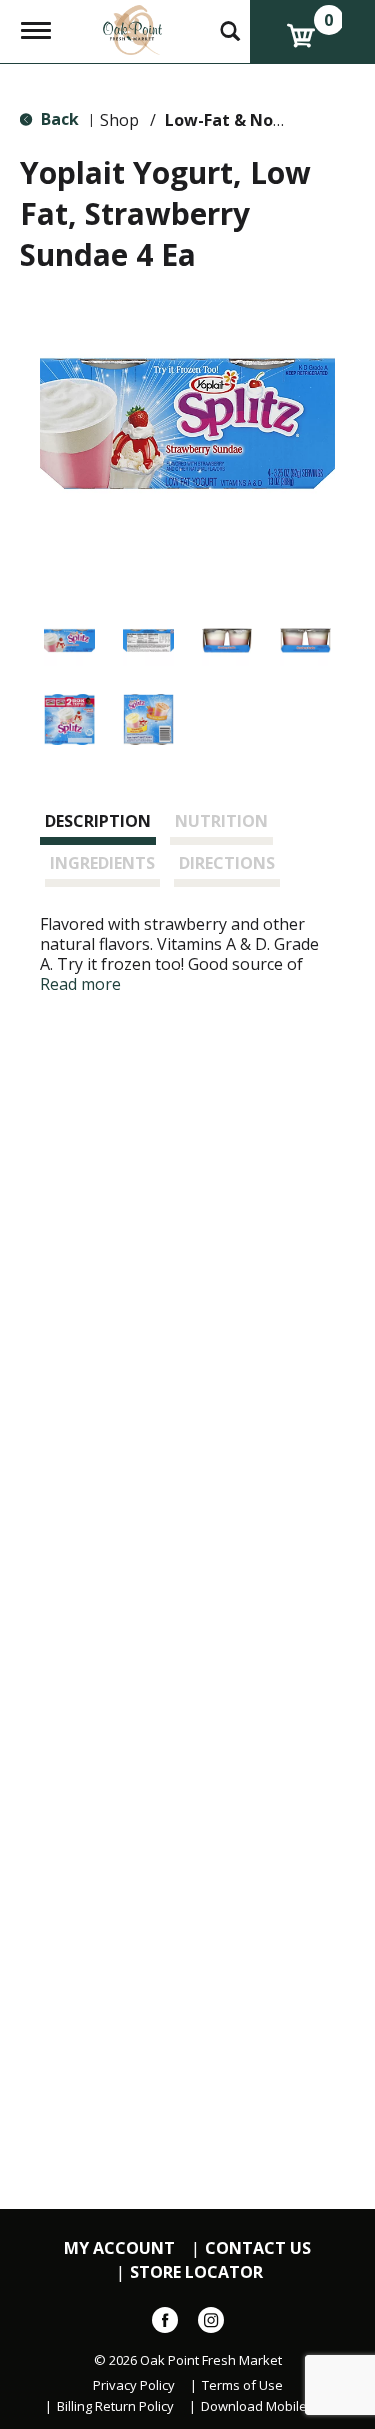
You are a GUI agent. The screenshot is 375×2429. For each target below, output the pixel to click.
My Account (119, 2248)
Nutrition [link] (221, 821)
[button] (69, 640)
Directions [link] (227, 863)
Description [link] (98, 821)
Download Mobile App (267, 2406)
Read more (80, 984)
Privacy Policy (134, 2385)
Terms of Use (242, 2385)
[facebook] (165, 2324)
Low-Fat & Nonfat (237, 120)
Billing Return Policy (115, 2406)
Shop (119, 120)
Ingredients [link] (102, 863)
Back (58, 119)
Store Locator (196, 2272)
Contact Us (258, 2248)
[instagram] (211, 2324)
